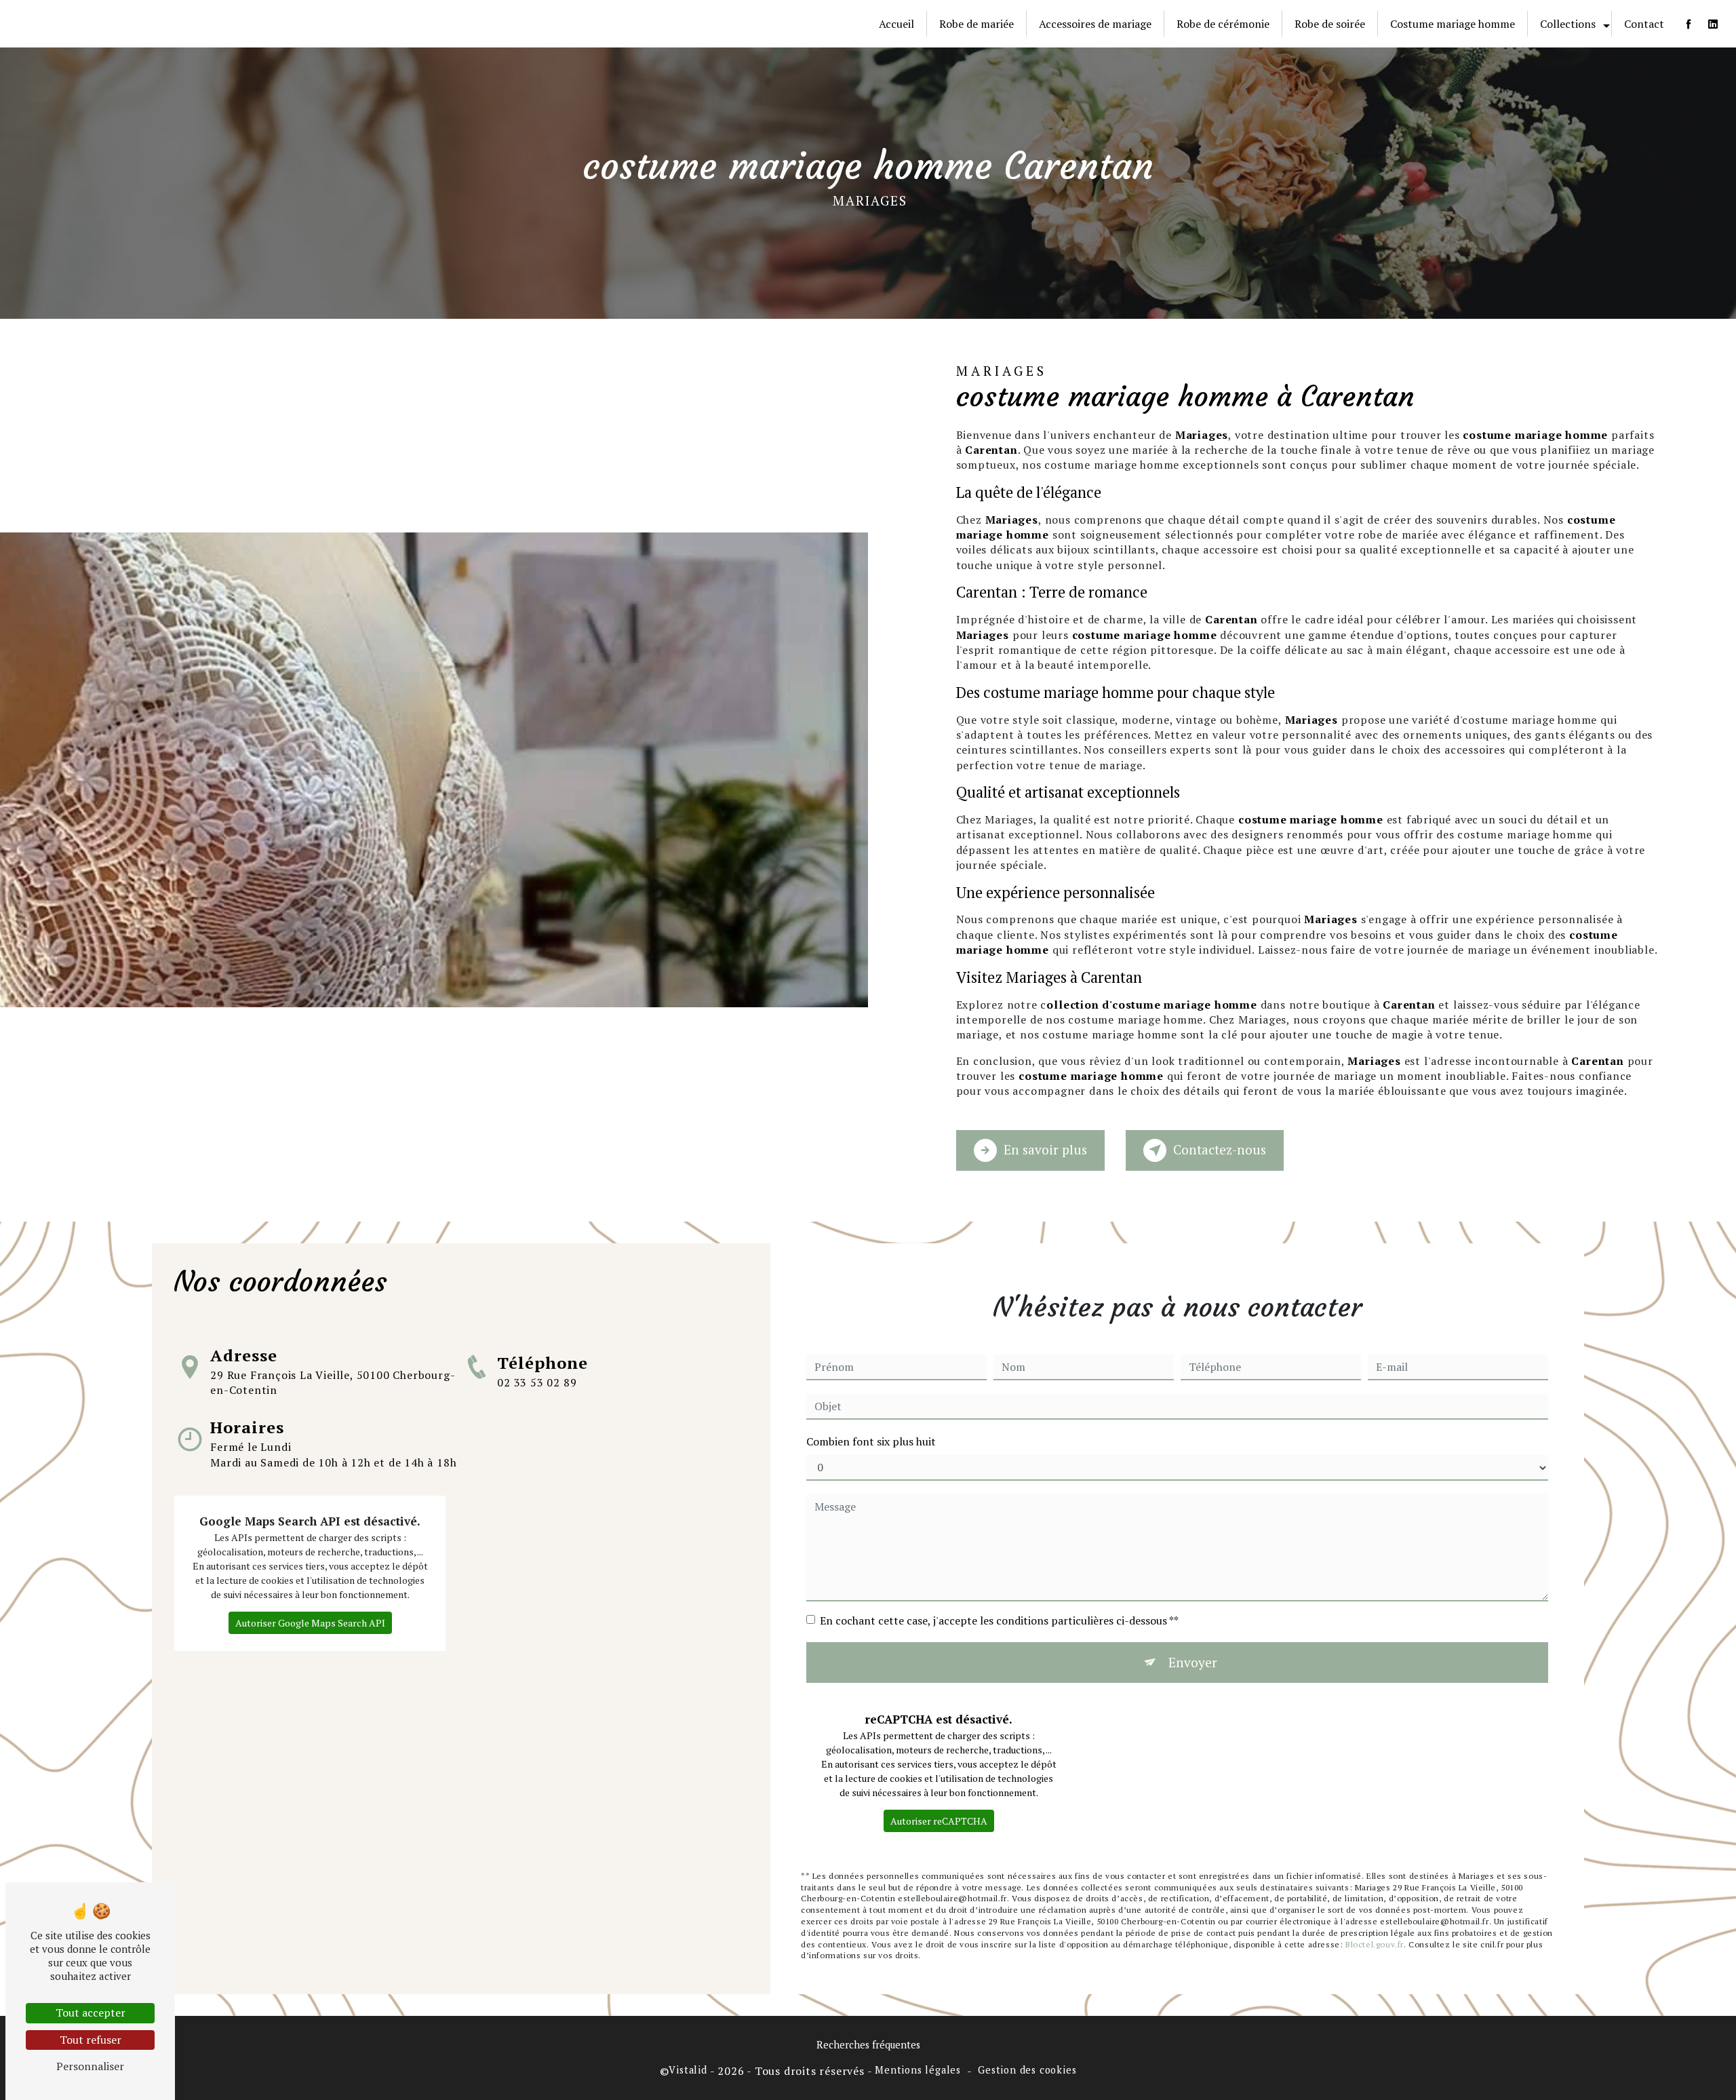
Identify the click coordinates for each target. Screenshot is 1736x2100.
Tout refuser (91, 2040)
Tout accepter (91, 2012)
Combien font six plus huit (871, 1441)
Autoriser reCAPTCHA (939, 1821)
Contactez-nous (1220, 1149)
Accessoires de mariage (1095, 24)
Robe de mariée (976, 24)
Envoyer (1193, 1662)
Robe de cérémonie (1223, 24)
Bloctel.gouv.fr (1375, 1944)
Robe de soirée (1330, 24)
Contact (1644, 24)
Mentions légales (918, 2070)
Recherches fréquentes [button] (868, 2045)
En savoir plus (1045, 1149)
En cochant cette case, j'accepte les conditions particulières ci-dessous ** (999, 1620)
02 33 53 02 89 (537, 1382)
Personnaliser (90, 2066)
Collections (1568, 24)
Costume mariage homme (1453, 24)
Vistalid (688, 2070)
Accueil (896, 24)
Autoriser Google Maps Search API (310, 1623)
